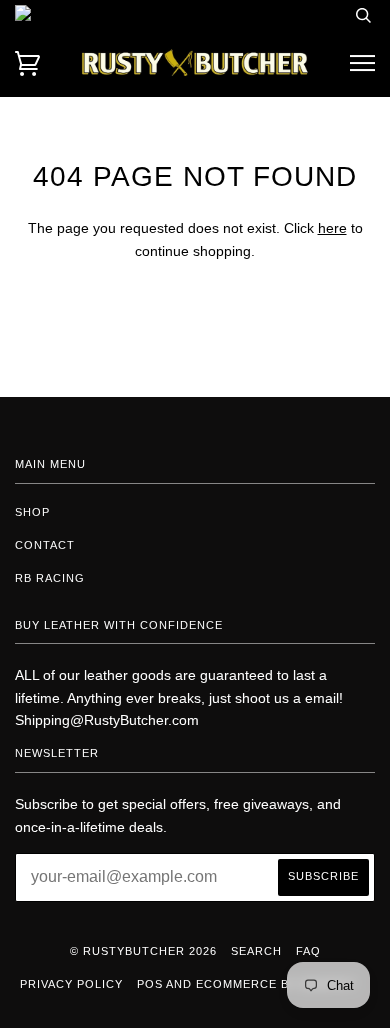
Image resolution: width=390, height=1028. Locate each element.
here (332, 228)
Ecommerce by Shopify (276, 984)
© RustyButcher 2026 (143, 951)
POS (150, 984)
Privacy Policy (71, 984)
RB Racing (50, 578)
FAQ (308, 951)
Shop (32, 512)
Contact (45, 545)
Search (256, 951)
